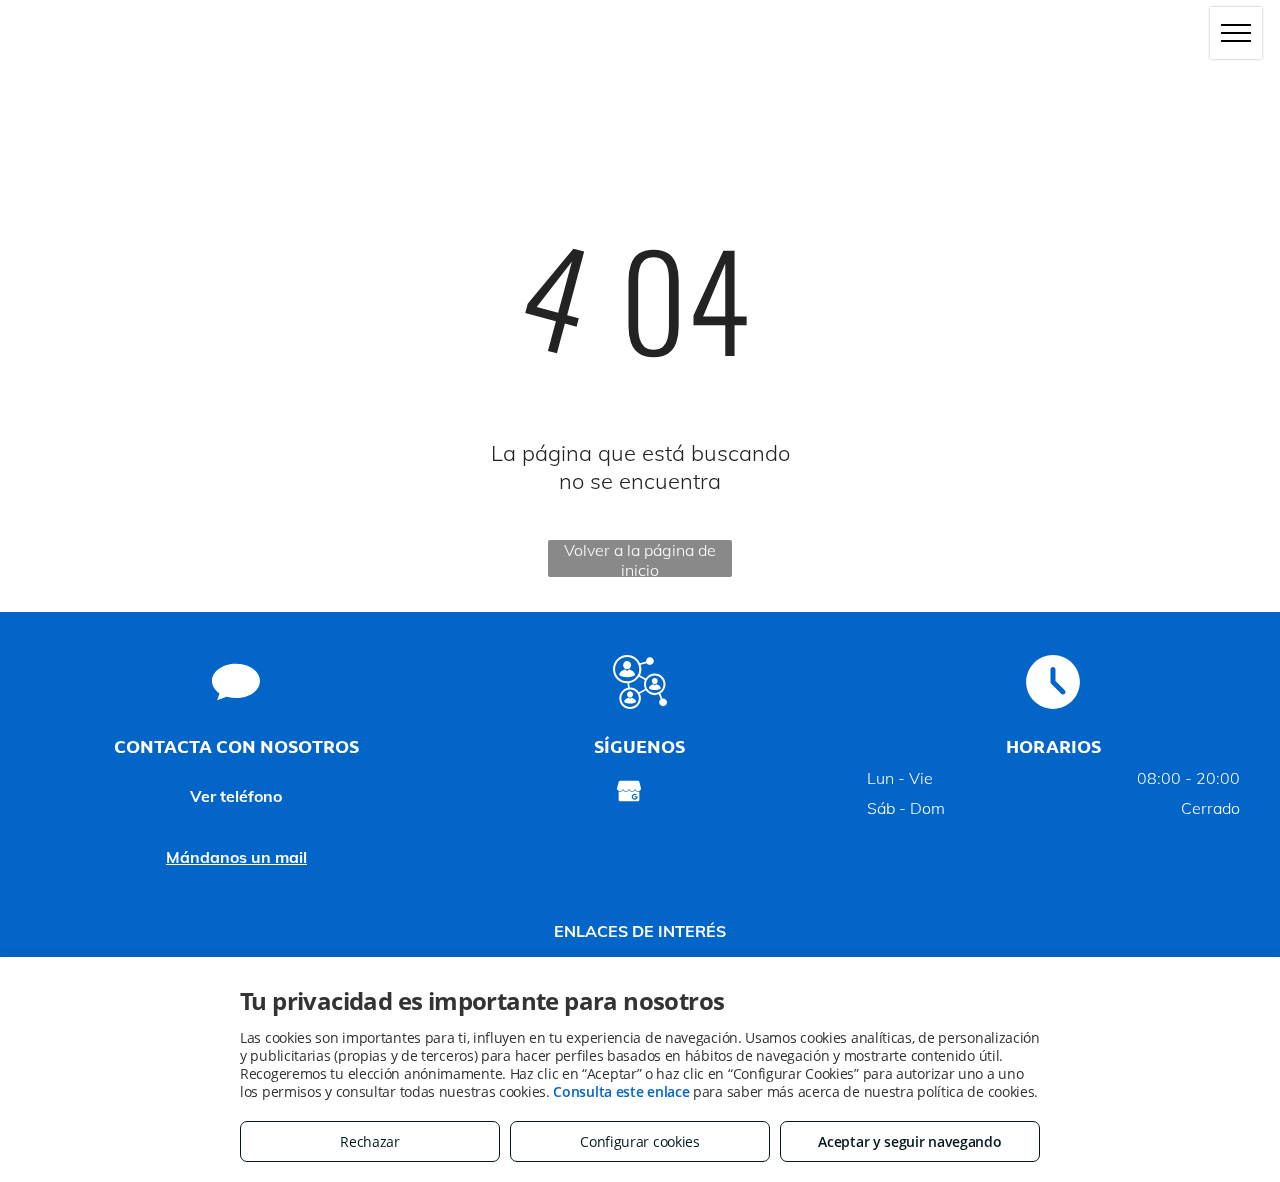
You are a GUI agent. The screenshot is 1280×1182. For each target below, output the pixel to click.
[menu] (1236, 33)
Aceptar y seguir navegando (909, 1141)
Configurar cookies (640, 1141)
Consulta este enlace (621, 1091)
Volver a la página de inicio (640, 558)
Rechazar (370, 1141)
